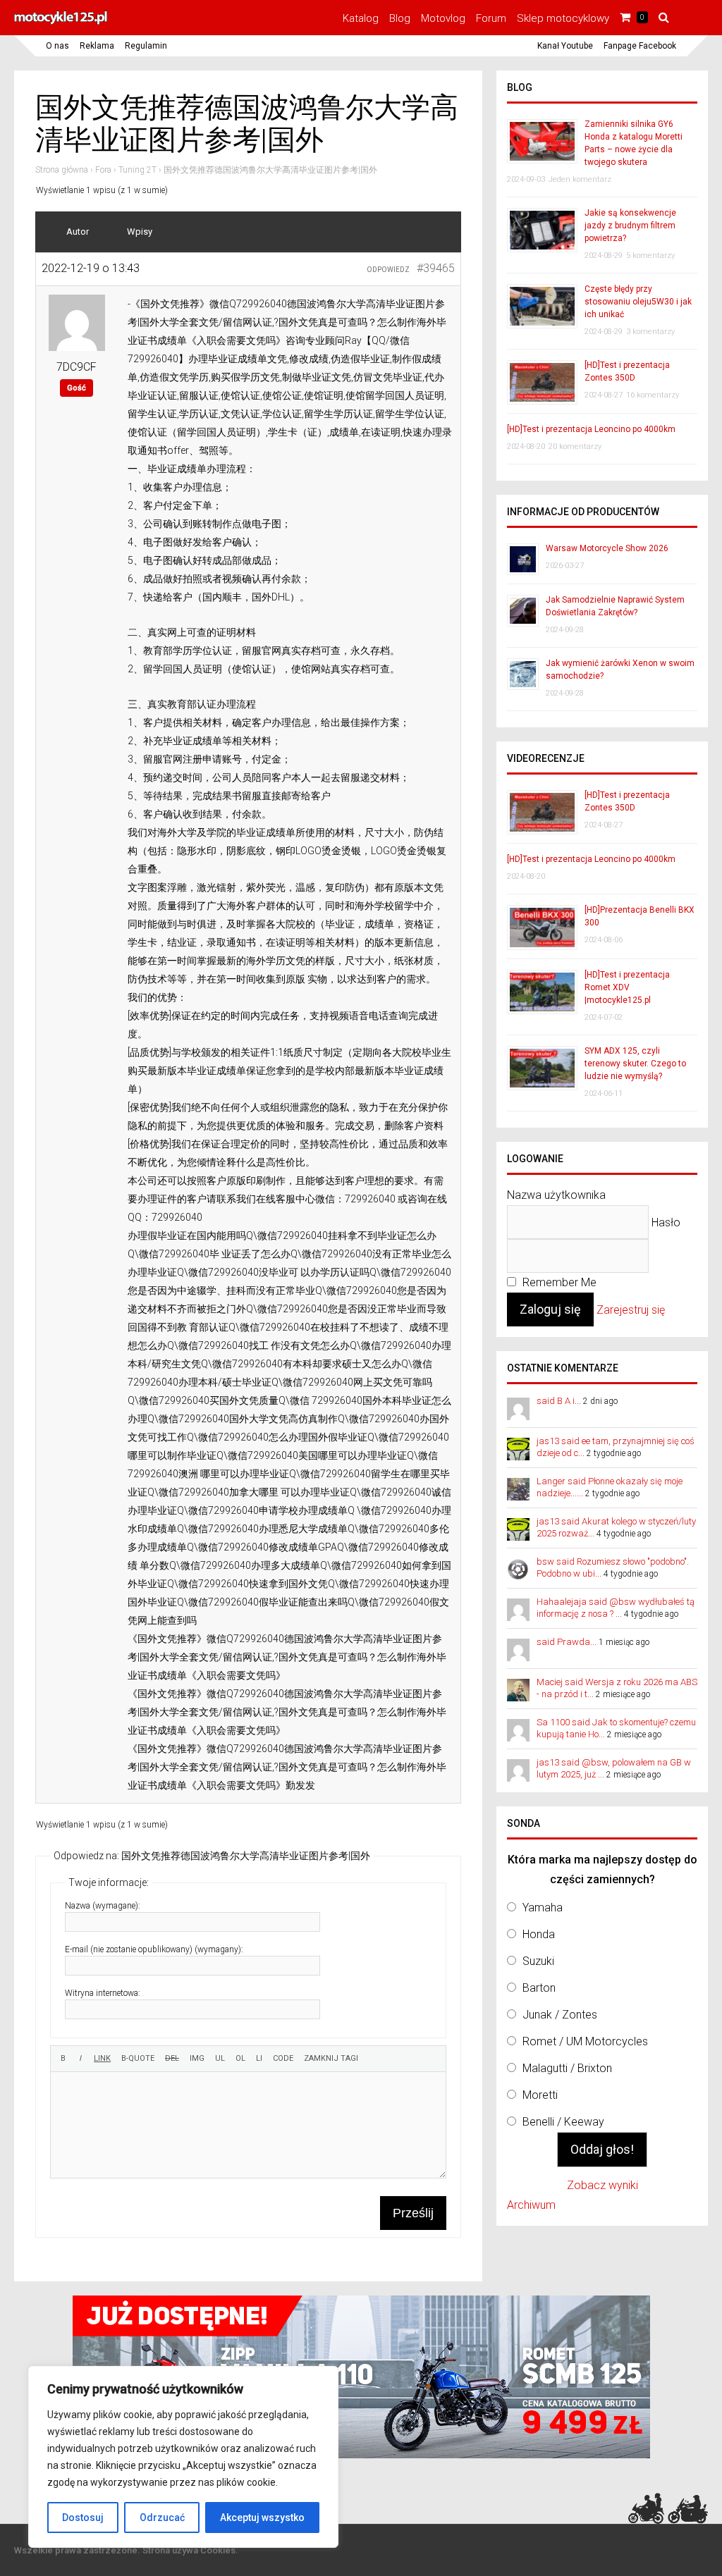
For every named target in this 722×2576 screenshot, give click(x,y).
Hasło (666, 1222)
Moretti (540, 2095)
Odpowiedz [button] (388, 270)
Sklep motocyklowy (563, 18)
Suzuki (538, 1961)
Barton (539, 1988)
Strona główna (62, 170)
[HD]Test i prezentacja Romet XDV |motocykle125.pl (627, 987)
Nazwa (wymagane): (103, 1906)
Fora (103, 170)
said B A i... (559, 1401)
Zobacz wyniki (602, 2185)
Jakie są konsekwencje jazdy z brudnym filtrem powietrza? (630, 226)
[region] (183, 2457)
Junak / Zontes (560, 2015)
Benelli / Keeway (563, 2122)
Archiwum (531, 2205)
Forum (491, 18)
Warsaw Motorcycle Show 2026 (607, 548)
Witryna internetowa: (103, 1993)
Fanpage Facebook (640, 46)
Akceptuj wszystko (262, 2518)
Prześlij (413, 2213)
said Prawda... (567, 1642)
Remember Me (558, 1282)
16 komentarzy (653, 395)
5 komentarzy (650, 255)
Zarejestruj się (631, 1310)
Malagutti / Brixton (567, 2068)
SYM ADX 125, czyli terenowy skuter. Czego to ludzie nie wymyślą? (635, 1064)
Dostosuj (83, 2518)
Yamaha (543, 1908)
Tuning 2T (137, 170)
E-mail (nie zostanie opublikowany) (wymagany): (154, 1949)
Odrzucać (162, 2518)
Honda (539, 1934)
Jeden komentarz (580, 179)
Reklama (97, 46)
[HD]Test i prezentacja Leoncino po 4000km (591, 429)
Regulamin (146, 46)
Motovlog (443, 18)
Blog (400, 18)
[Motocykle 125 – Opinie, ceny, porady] (61, 23)
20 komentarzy (575, 446)
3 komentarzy (650, 332)
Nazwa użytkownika (556, 1195)
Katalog (361, 18)
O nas (57, 46)
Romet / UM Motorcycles (585, 2041)
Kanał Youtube (565, 46)
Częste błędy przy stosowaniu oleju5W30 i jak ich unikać (638, 302)
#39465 (436, 268)
